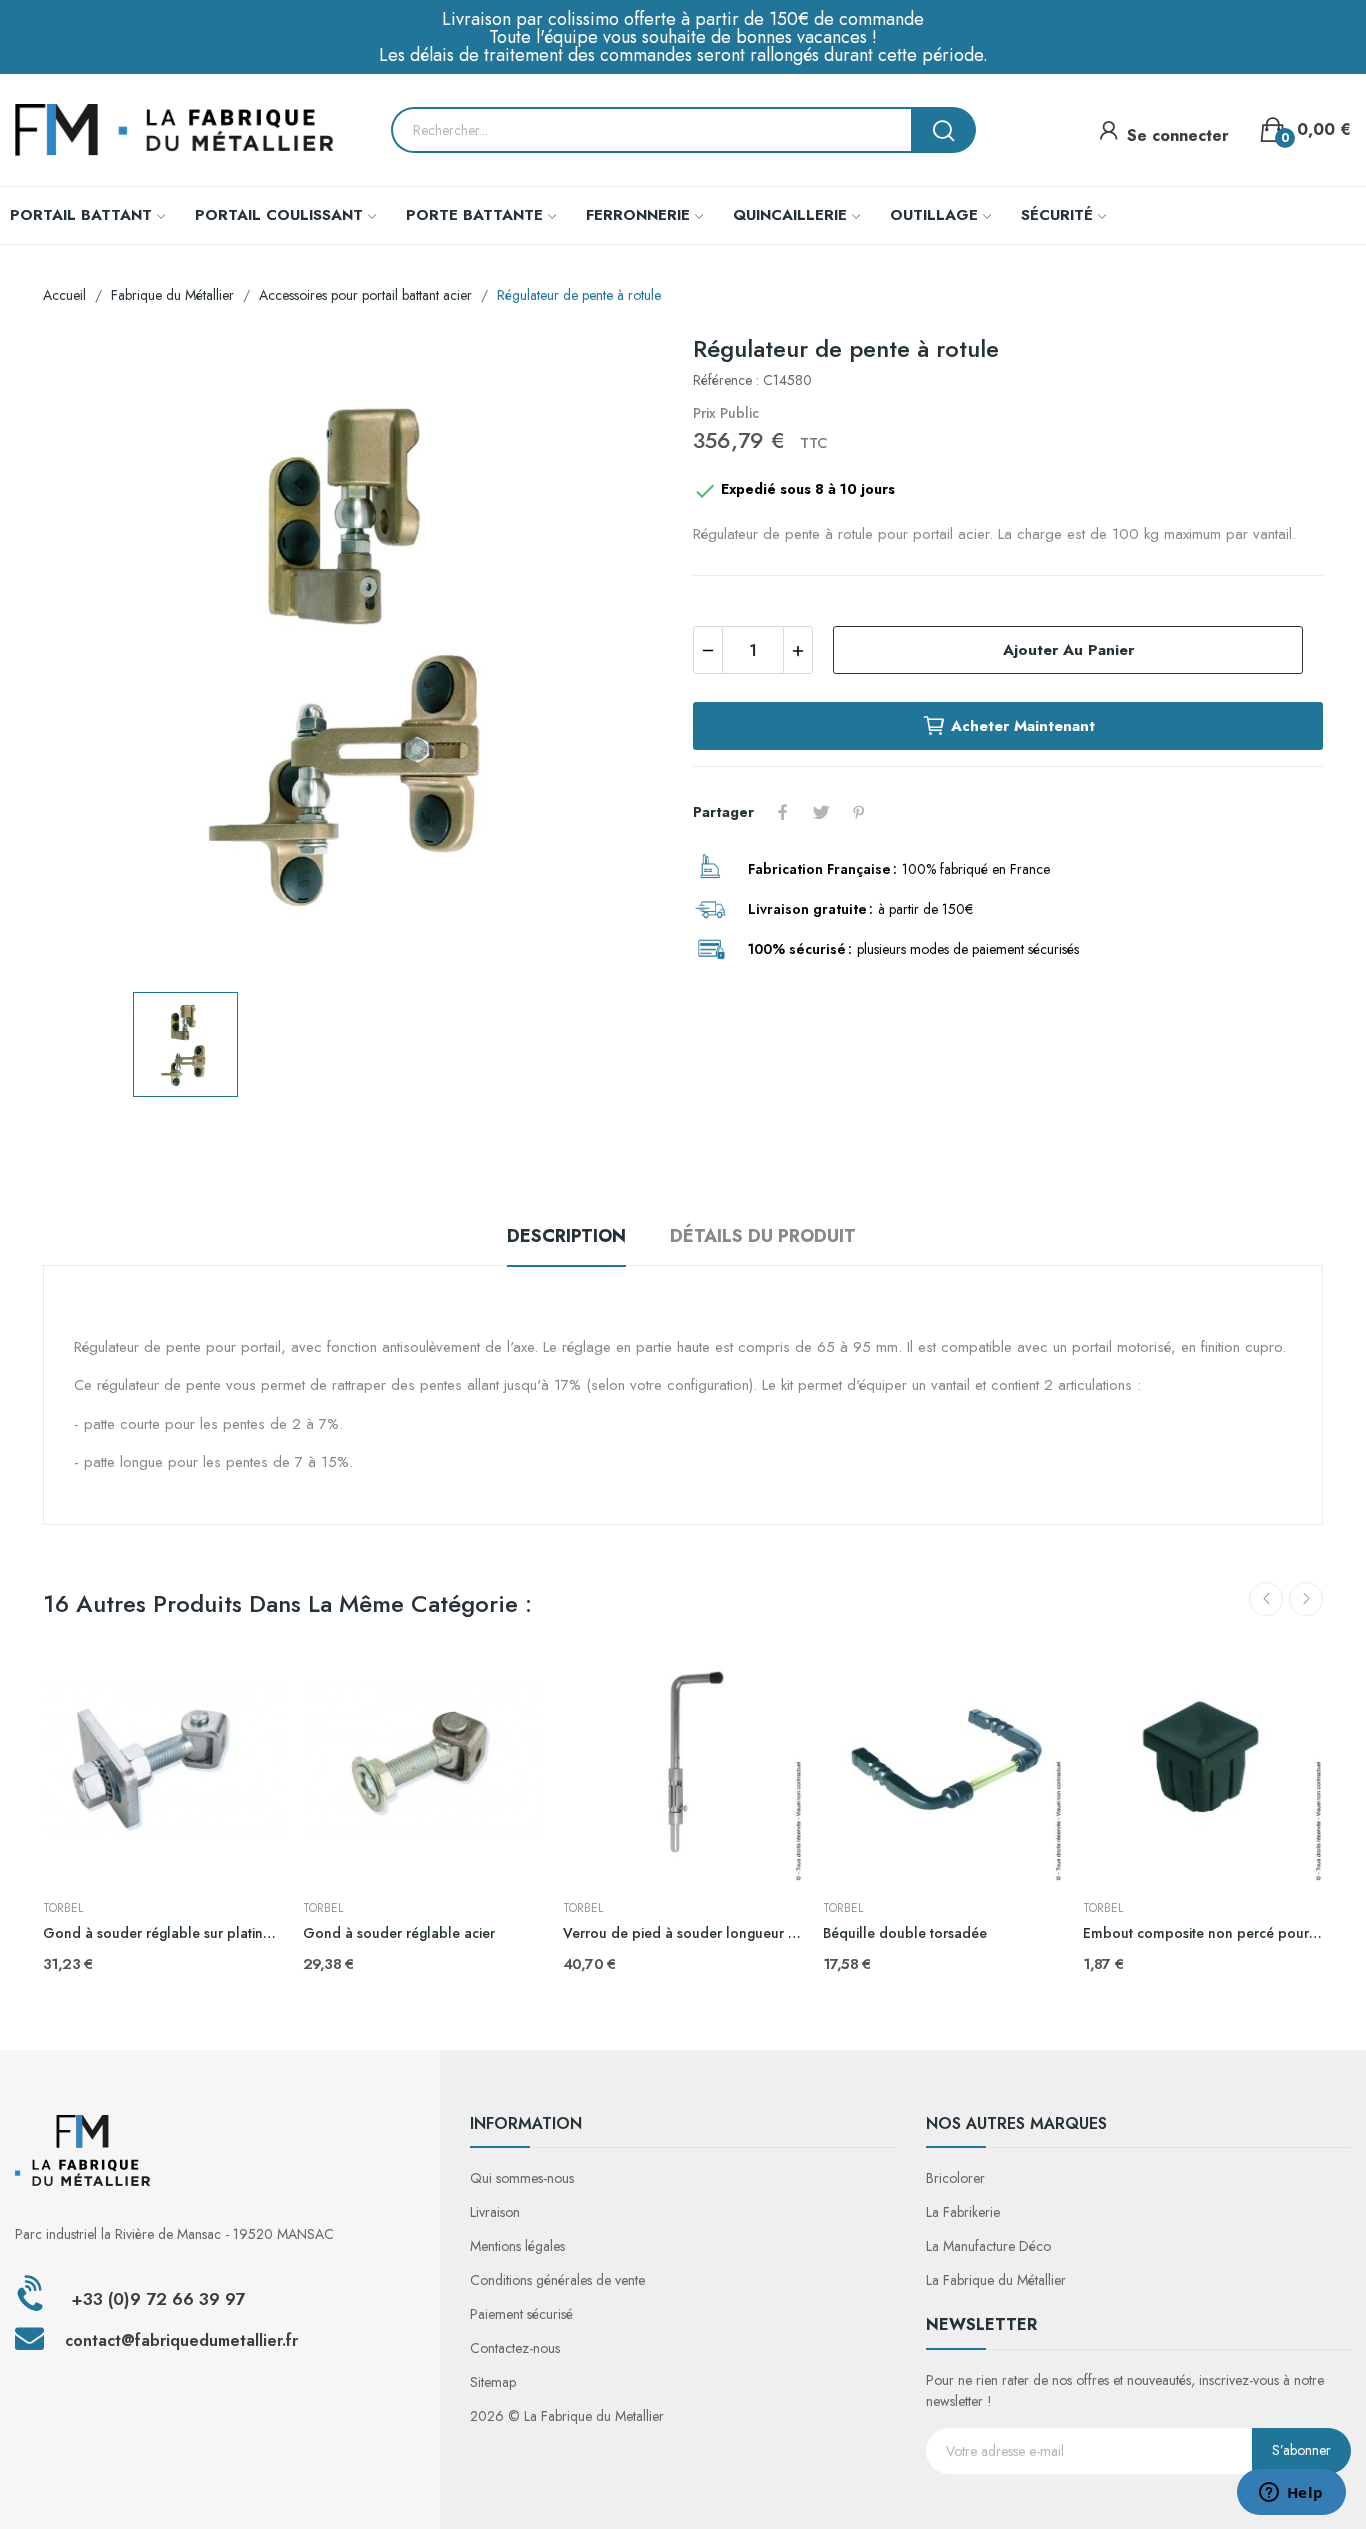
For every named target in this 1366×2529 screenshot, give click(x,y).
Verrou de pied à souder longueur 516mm (683, 1933)
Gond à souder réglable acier (399, 1933)
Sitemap (493, 2382)
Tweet (821, 812)
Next (1306, 1599)
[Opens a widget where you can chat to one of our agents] (1291, 2494)
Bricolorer (955, 2178)
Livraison (495, 2212)
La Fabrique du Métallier (996, 2280)
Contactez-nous (515, 2348)
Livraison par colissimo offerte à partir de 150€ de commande (683, 19)
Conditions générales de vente (557, 2280)
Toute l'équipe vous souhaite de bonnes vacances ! (683, 37)
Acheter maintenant (1023, 726)
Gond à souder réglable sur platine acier (163, 1933)
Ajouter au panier (1068, 650)
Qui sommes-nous (522, 2178)
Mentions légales (517, 2246)
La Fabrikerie (963, 2212)
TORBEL (63, 1908)
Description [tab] (566, 1236)
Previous (1266, 1599)
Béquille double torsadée (905, 1933)
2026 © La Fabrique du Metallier (567, 2416)
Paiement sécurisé (521, 2314)
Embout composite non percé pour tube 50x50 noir (1203, 1933)
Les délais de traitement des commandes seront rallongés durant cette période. (683, 55)
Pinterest (859, 812)
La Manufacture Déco (988, 2246)
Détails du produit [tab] (763, 1236)
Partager (783, 812)
